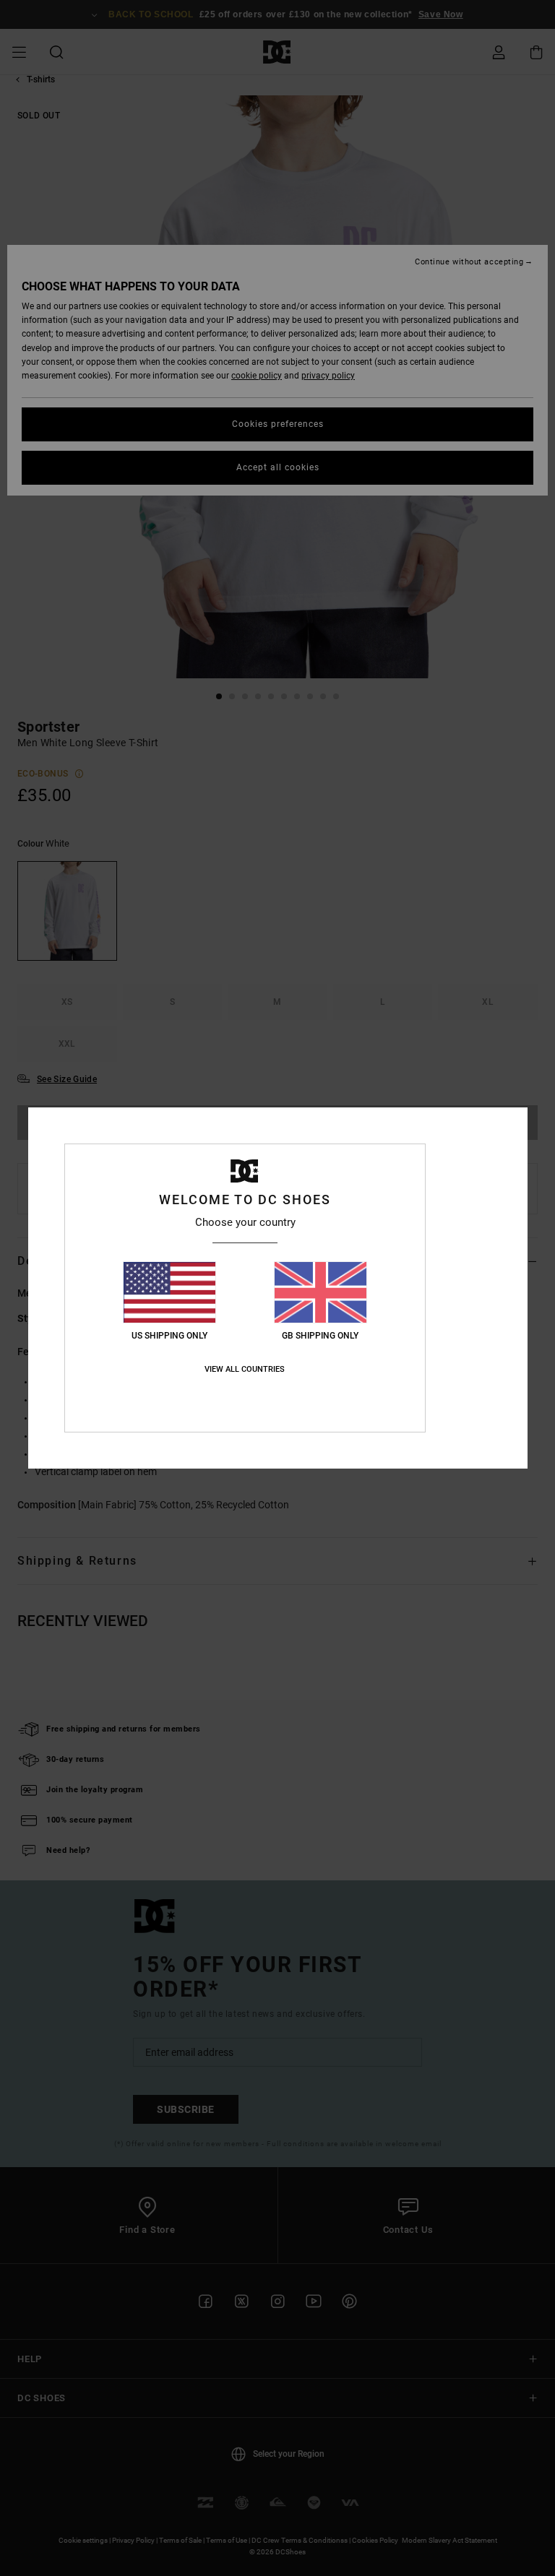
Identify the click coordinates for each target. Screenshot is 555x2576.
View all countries (245, 1369)
